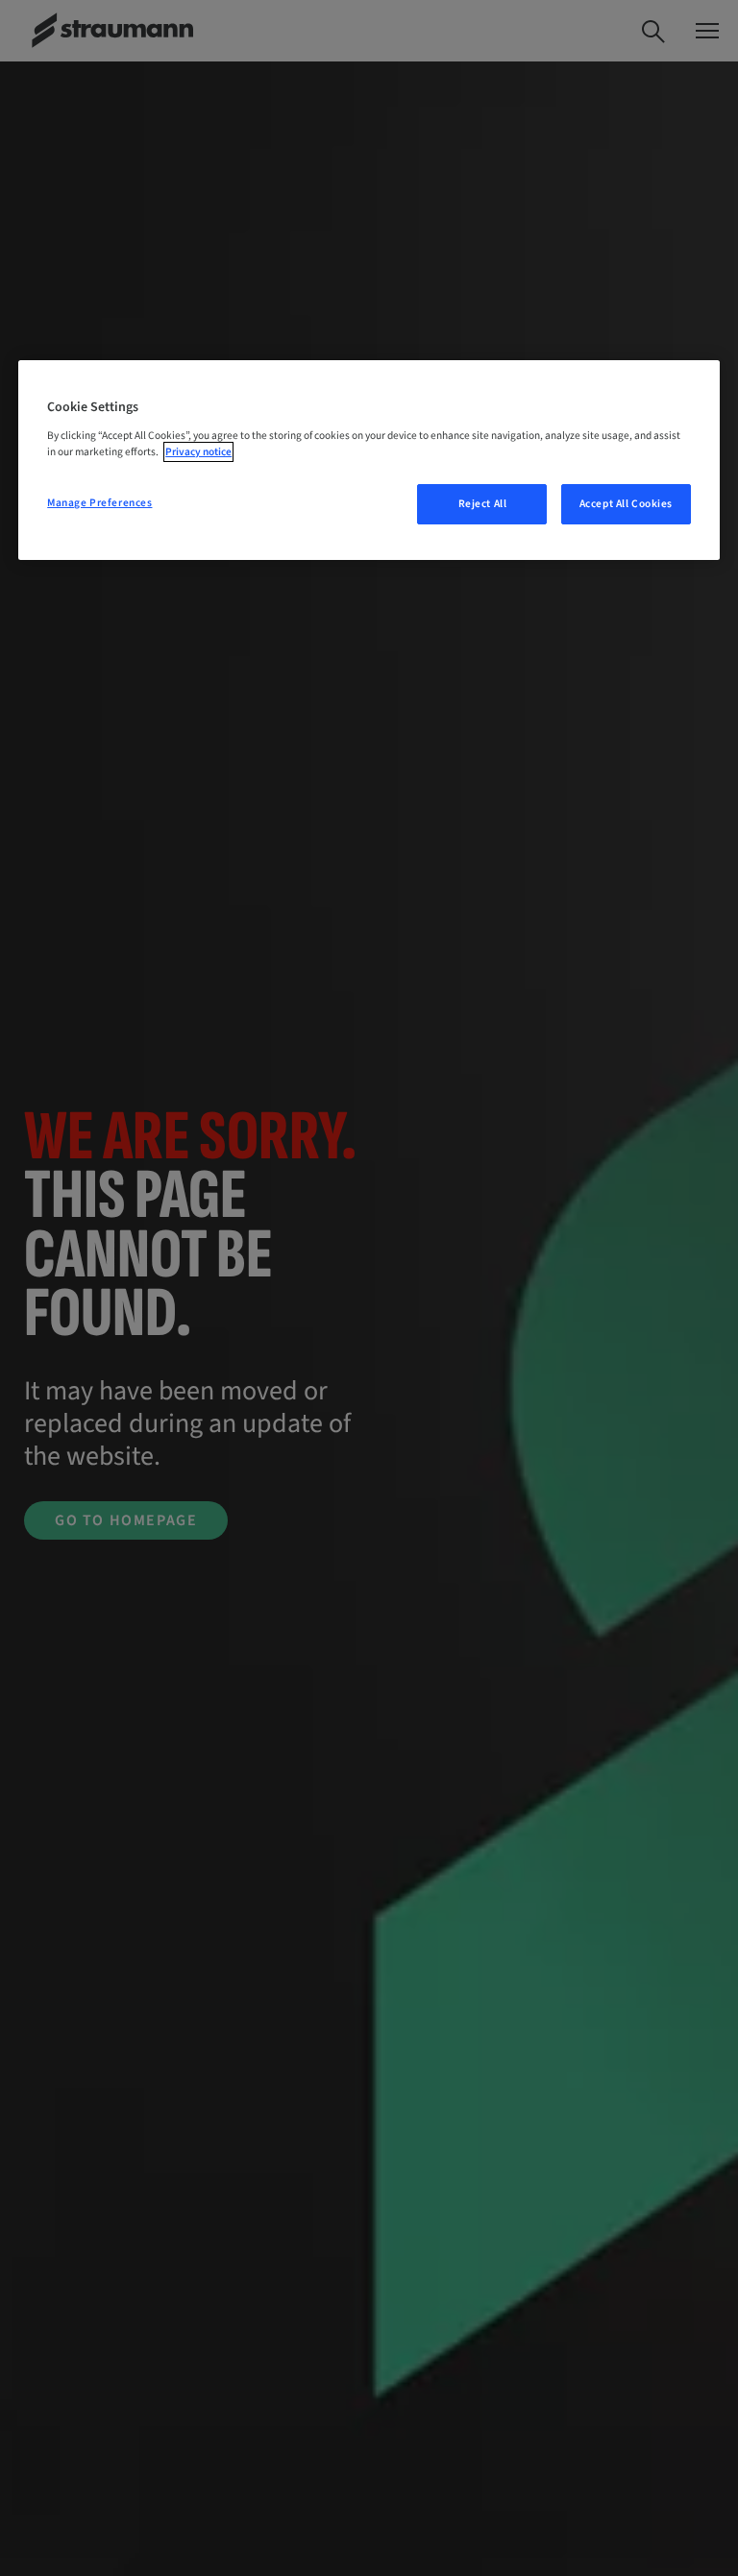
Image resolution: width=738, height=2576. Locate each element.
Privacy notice (198, 452)
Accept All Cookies (626, 504)
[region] (369, 460)
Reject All (483, 504)
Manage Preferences (99, 503)
